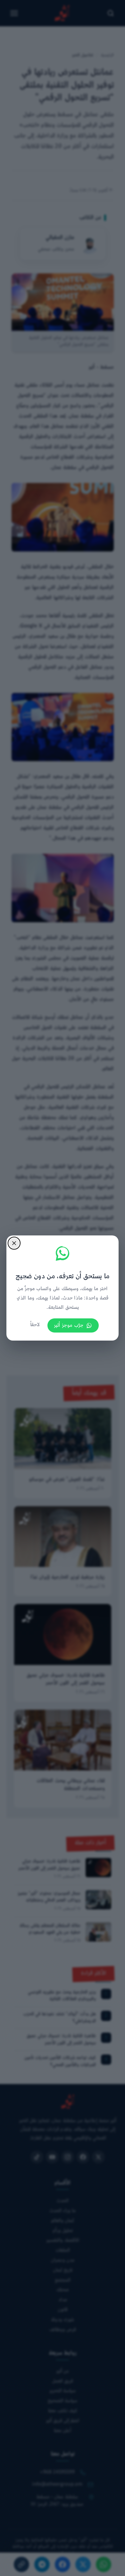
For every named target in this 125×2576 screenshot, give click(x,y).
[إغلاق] (14, 1243)
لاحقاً (35, 1325)
